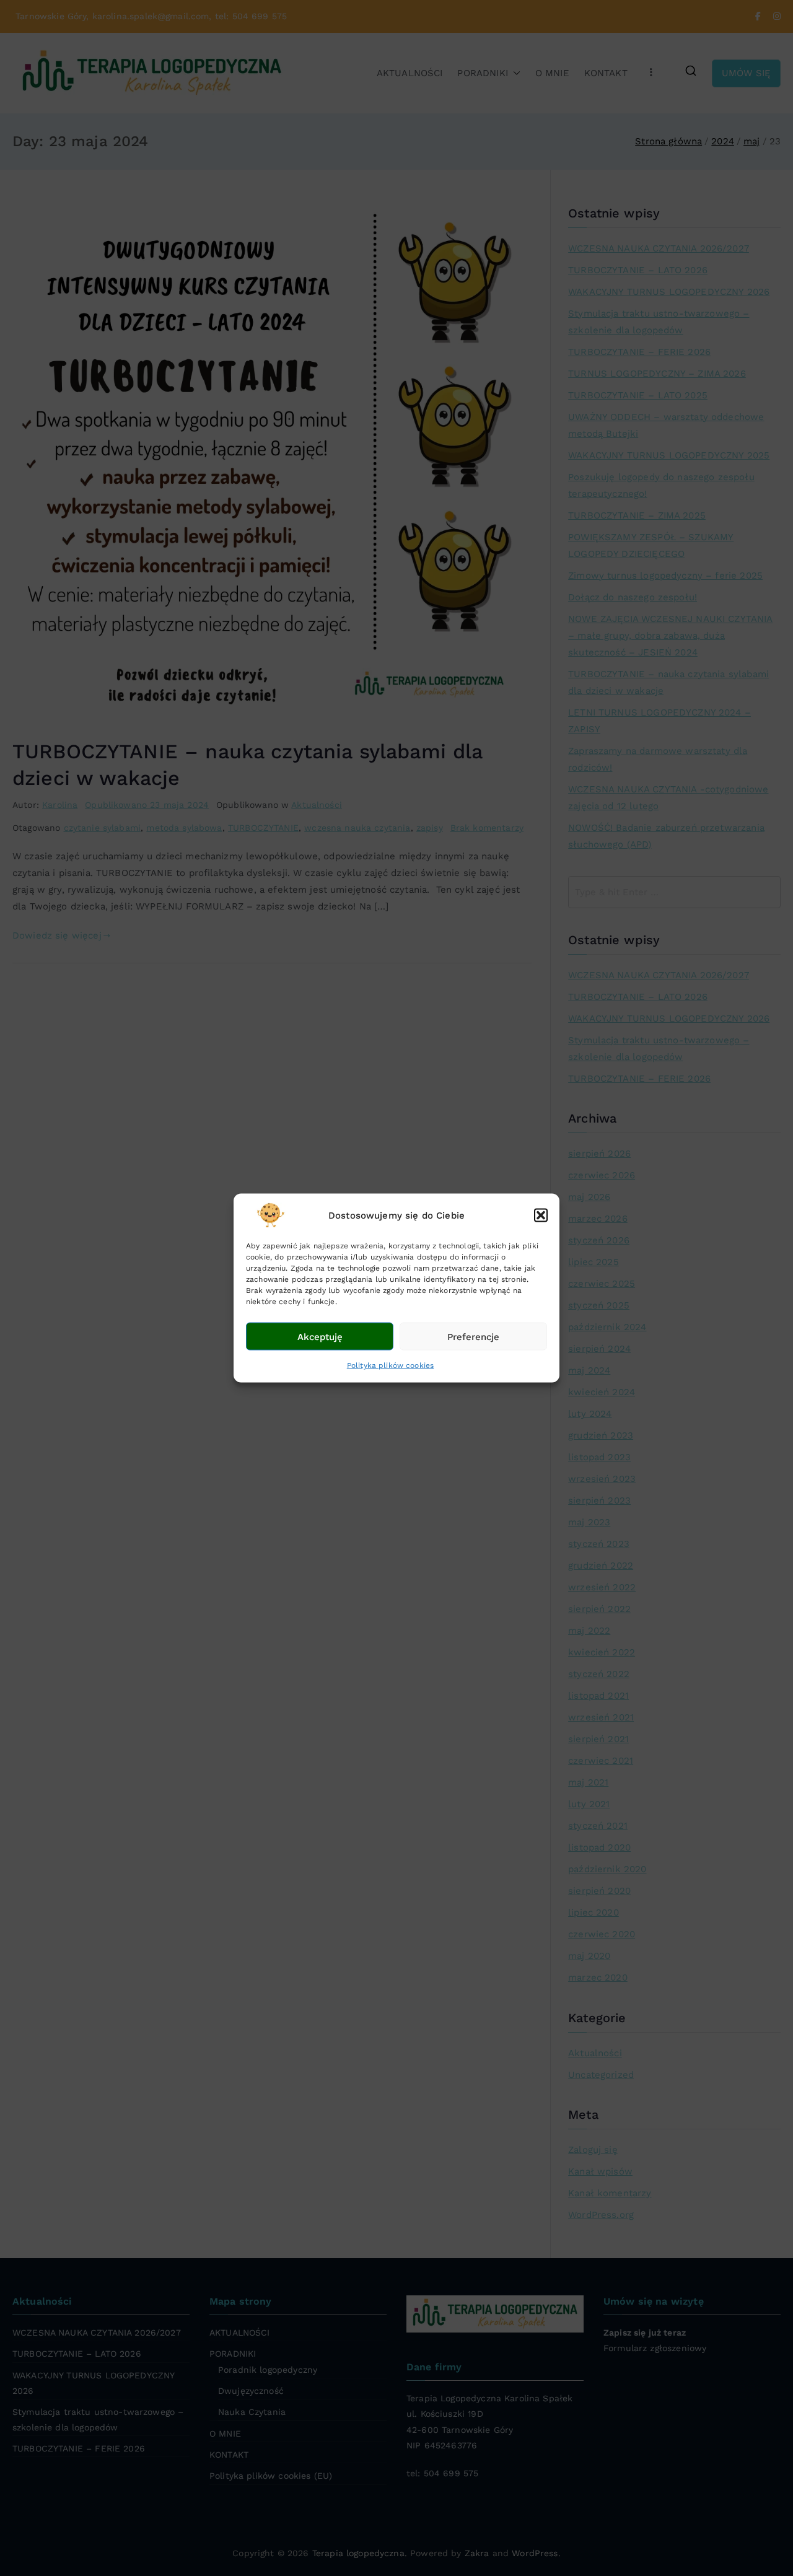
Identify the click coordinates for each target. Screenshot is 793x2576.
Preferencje (473, 1336)
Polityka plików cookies (390, 1365)
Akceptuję (320, 1336)
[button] (541, 1216)
